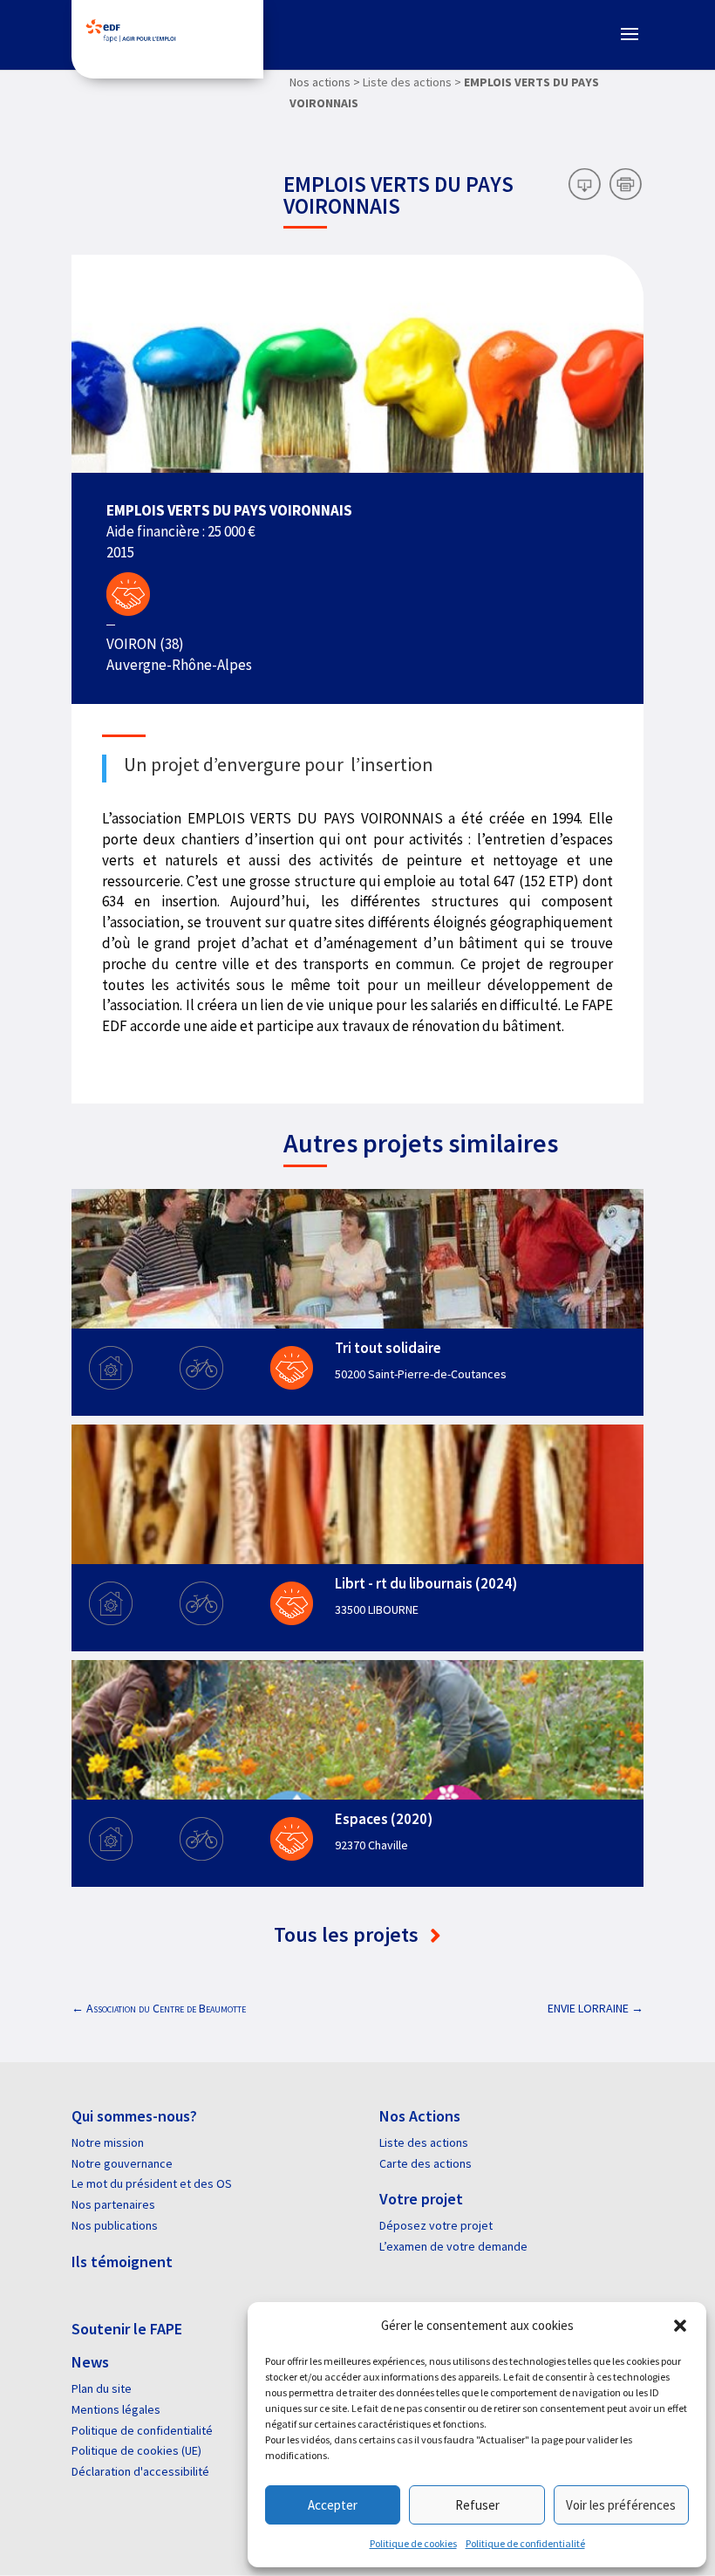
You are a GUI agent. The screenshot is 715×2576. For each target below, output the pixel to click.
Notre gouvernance (122, 2163)
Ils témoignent (122, 2262)
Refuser (477, 2505)
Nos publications (115, 2225)
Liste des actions (424, 2142)
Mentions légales (116, 2409)
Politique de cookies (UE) (136, 2450)
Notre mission (108, 2142)
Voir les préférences (621, 2505)
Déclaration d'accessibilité (140, 2471)
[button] (680, 2326)
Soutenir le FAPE (127, 2329)
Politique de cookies (413, 2543)
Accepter (333, 2505)
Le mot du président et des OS (152, 2183)
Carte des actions (426, 2163)
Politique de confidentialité (525, 2543)
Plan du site (102, 2388)
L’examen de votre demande (453, 2246)
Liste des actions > (412, 82)
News (90, 2362)
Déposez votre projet (436, 2225)
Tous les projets (348, 1934)
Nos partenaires (113, 2204)
